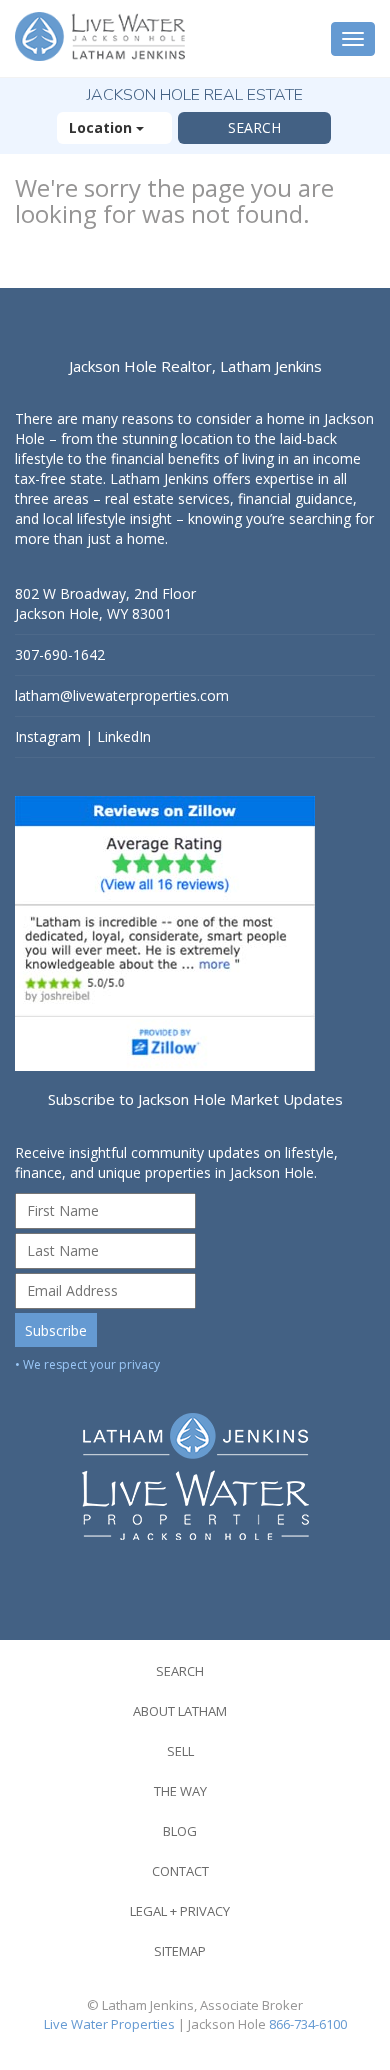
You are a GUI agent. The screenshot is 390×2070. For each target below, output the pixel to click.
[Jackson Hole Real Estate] (102, 38)
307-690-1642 (60, 654)
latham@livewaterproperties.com (122, 695)
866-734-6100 (308, 2024)
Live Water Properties (109, 2024)
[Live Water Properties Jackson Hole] (195, 1461)
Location (102, 127)
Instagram (48, 736)
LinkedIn (124, 736)
